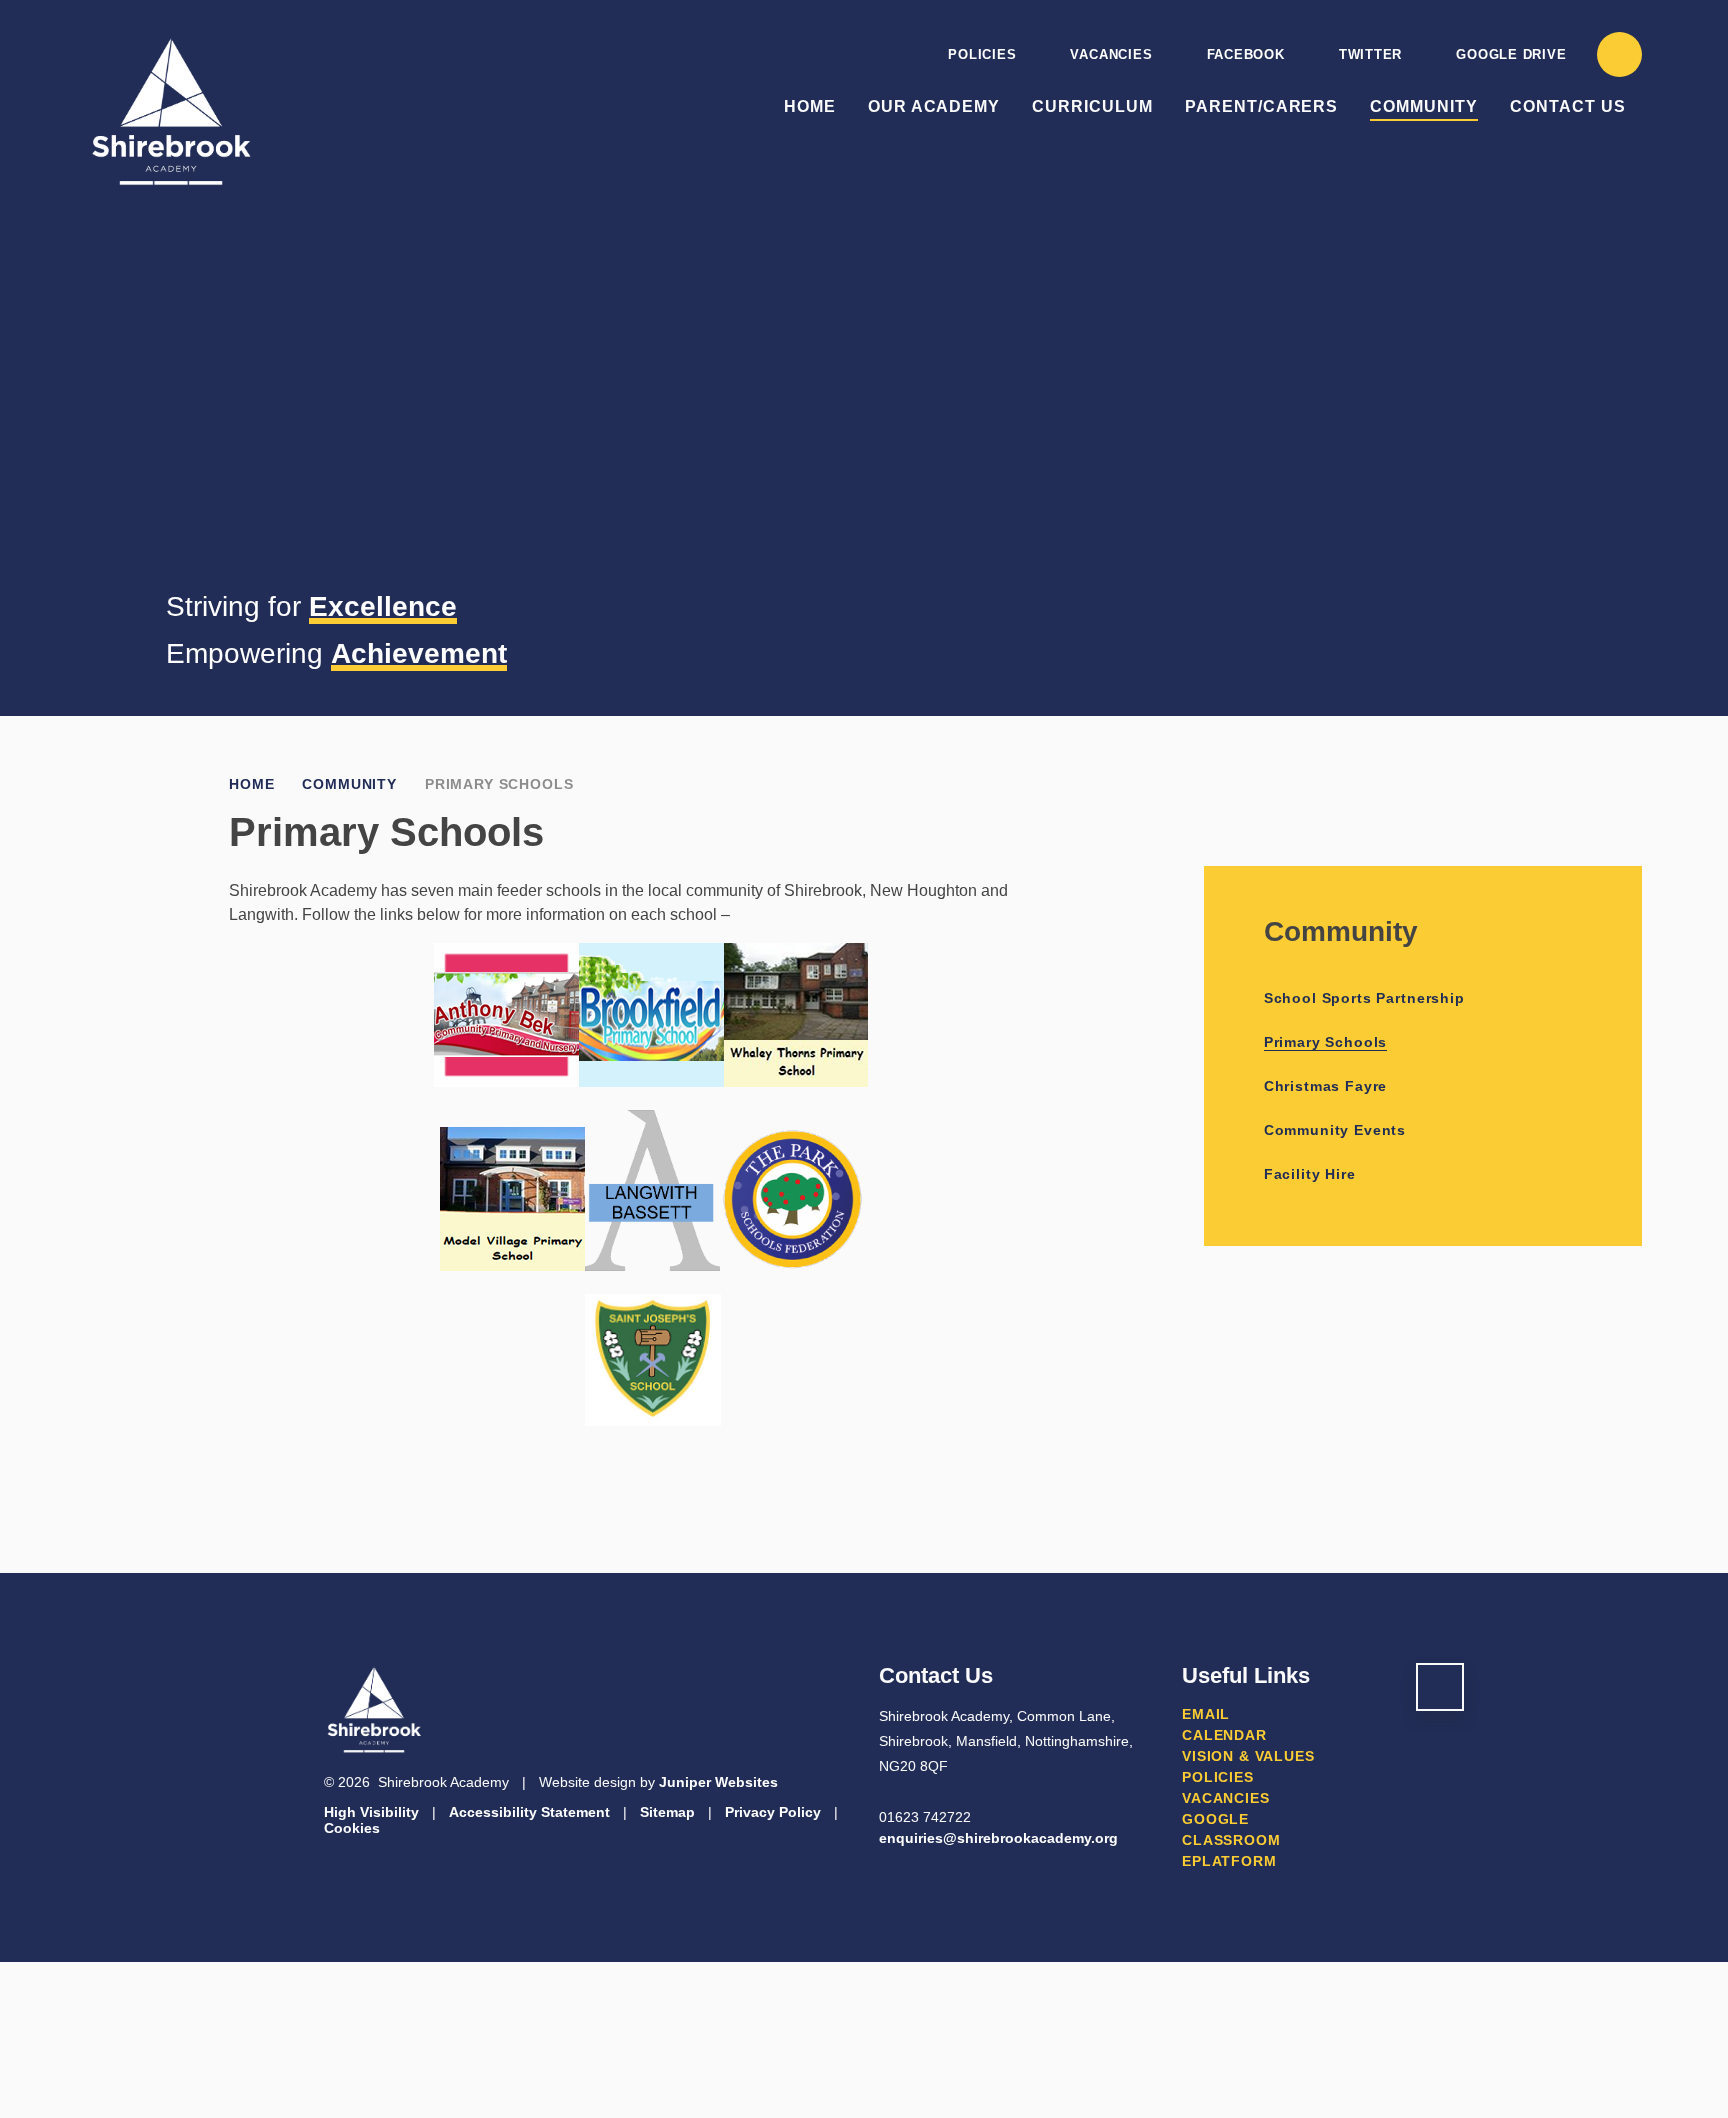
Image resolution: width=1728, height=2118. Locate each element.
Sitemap (667, 1812)
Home (251, 784)
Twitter (1370, 54)
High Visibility (371, 1812)
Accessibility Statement (529, 1812)
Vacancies (1111, 54)
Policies (982, 54)
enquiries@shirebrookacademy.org (998, 1838)
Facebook (1246, 54)
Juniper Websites (718, 1782)
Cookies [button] (352, 1828)
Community (349, 784)
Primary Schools (499, 784)
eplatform (1229, 1861)
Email (1206, 1714)
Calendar (1224, 1735)
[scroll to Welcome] (1440, 1687)
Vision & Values (1248, 1756)
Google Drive (1511, 54)
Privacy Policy (773, 1812)
